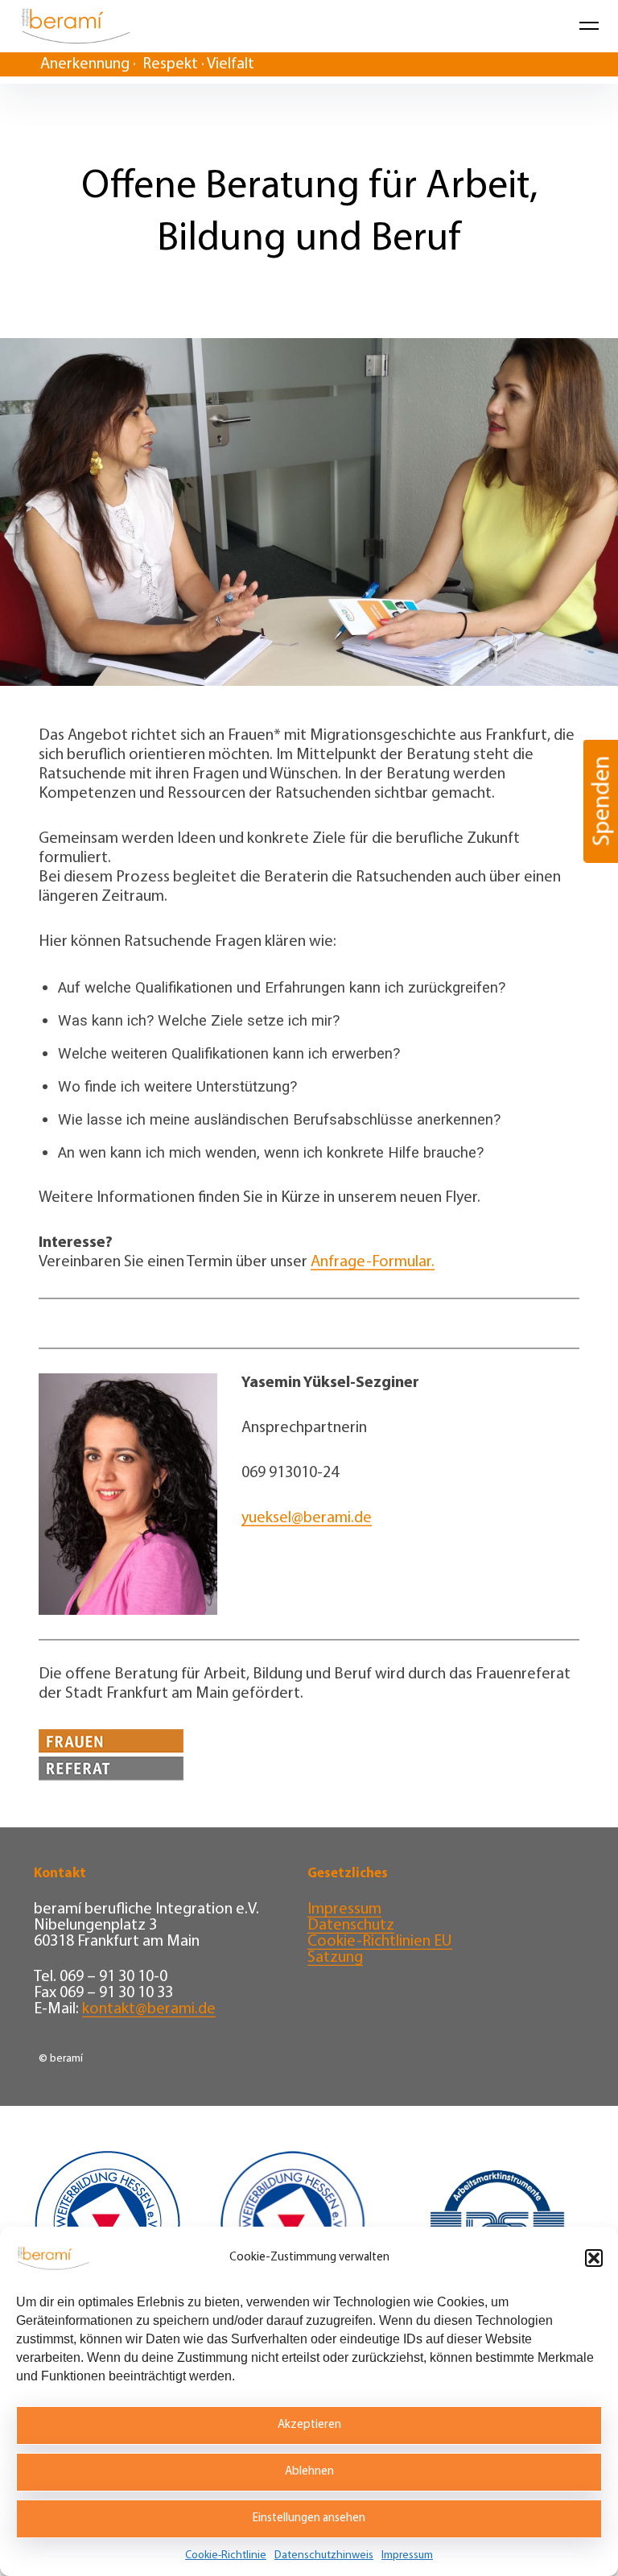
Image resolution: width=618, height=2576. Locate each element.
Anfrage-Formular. (373, 1262)
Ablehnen (309, 2472)
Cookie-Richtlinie (226, 2555)
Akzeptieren (309, 2425)
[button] (594, 2258)
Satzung (335, 1958)
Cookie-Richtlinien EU (380, 1942)
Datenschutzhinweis (324, 2555)
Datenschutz (351, 1926)
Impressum (407, 2555)
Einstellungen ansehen (309, 2518)
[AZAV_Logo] (497, 2226)
